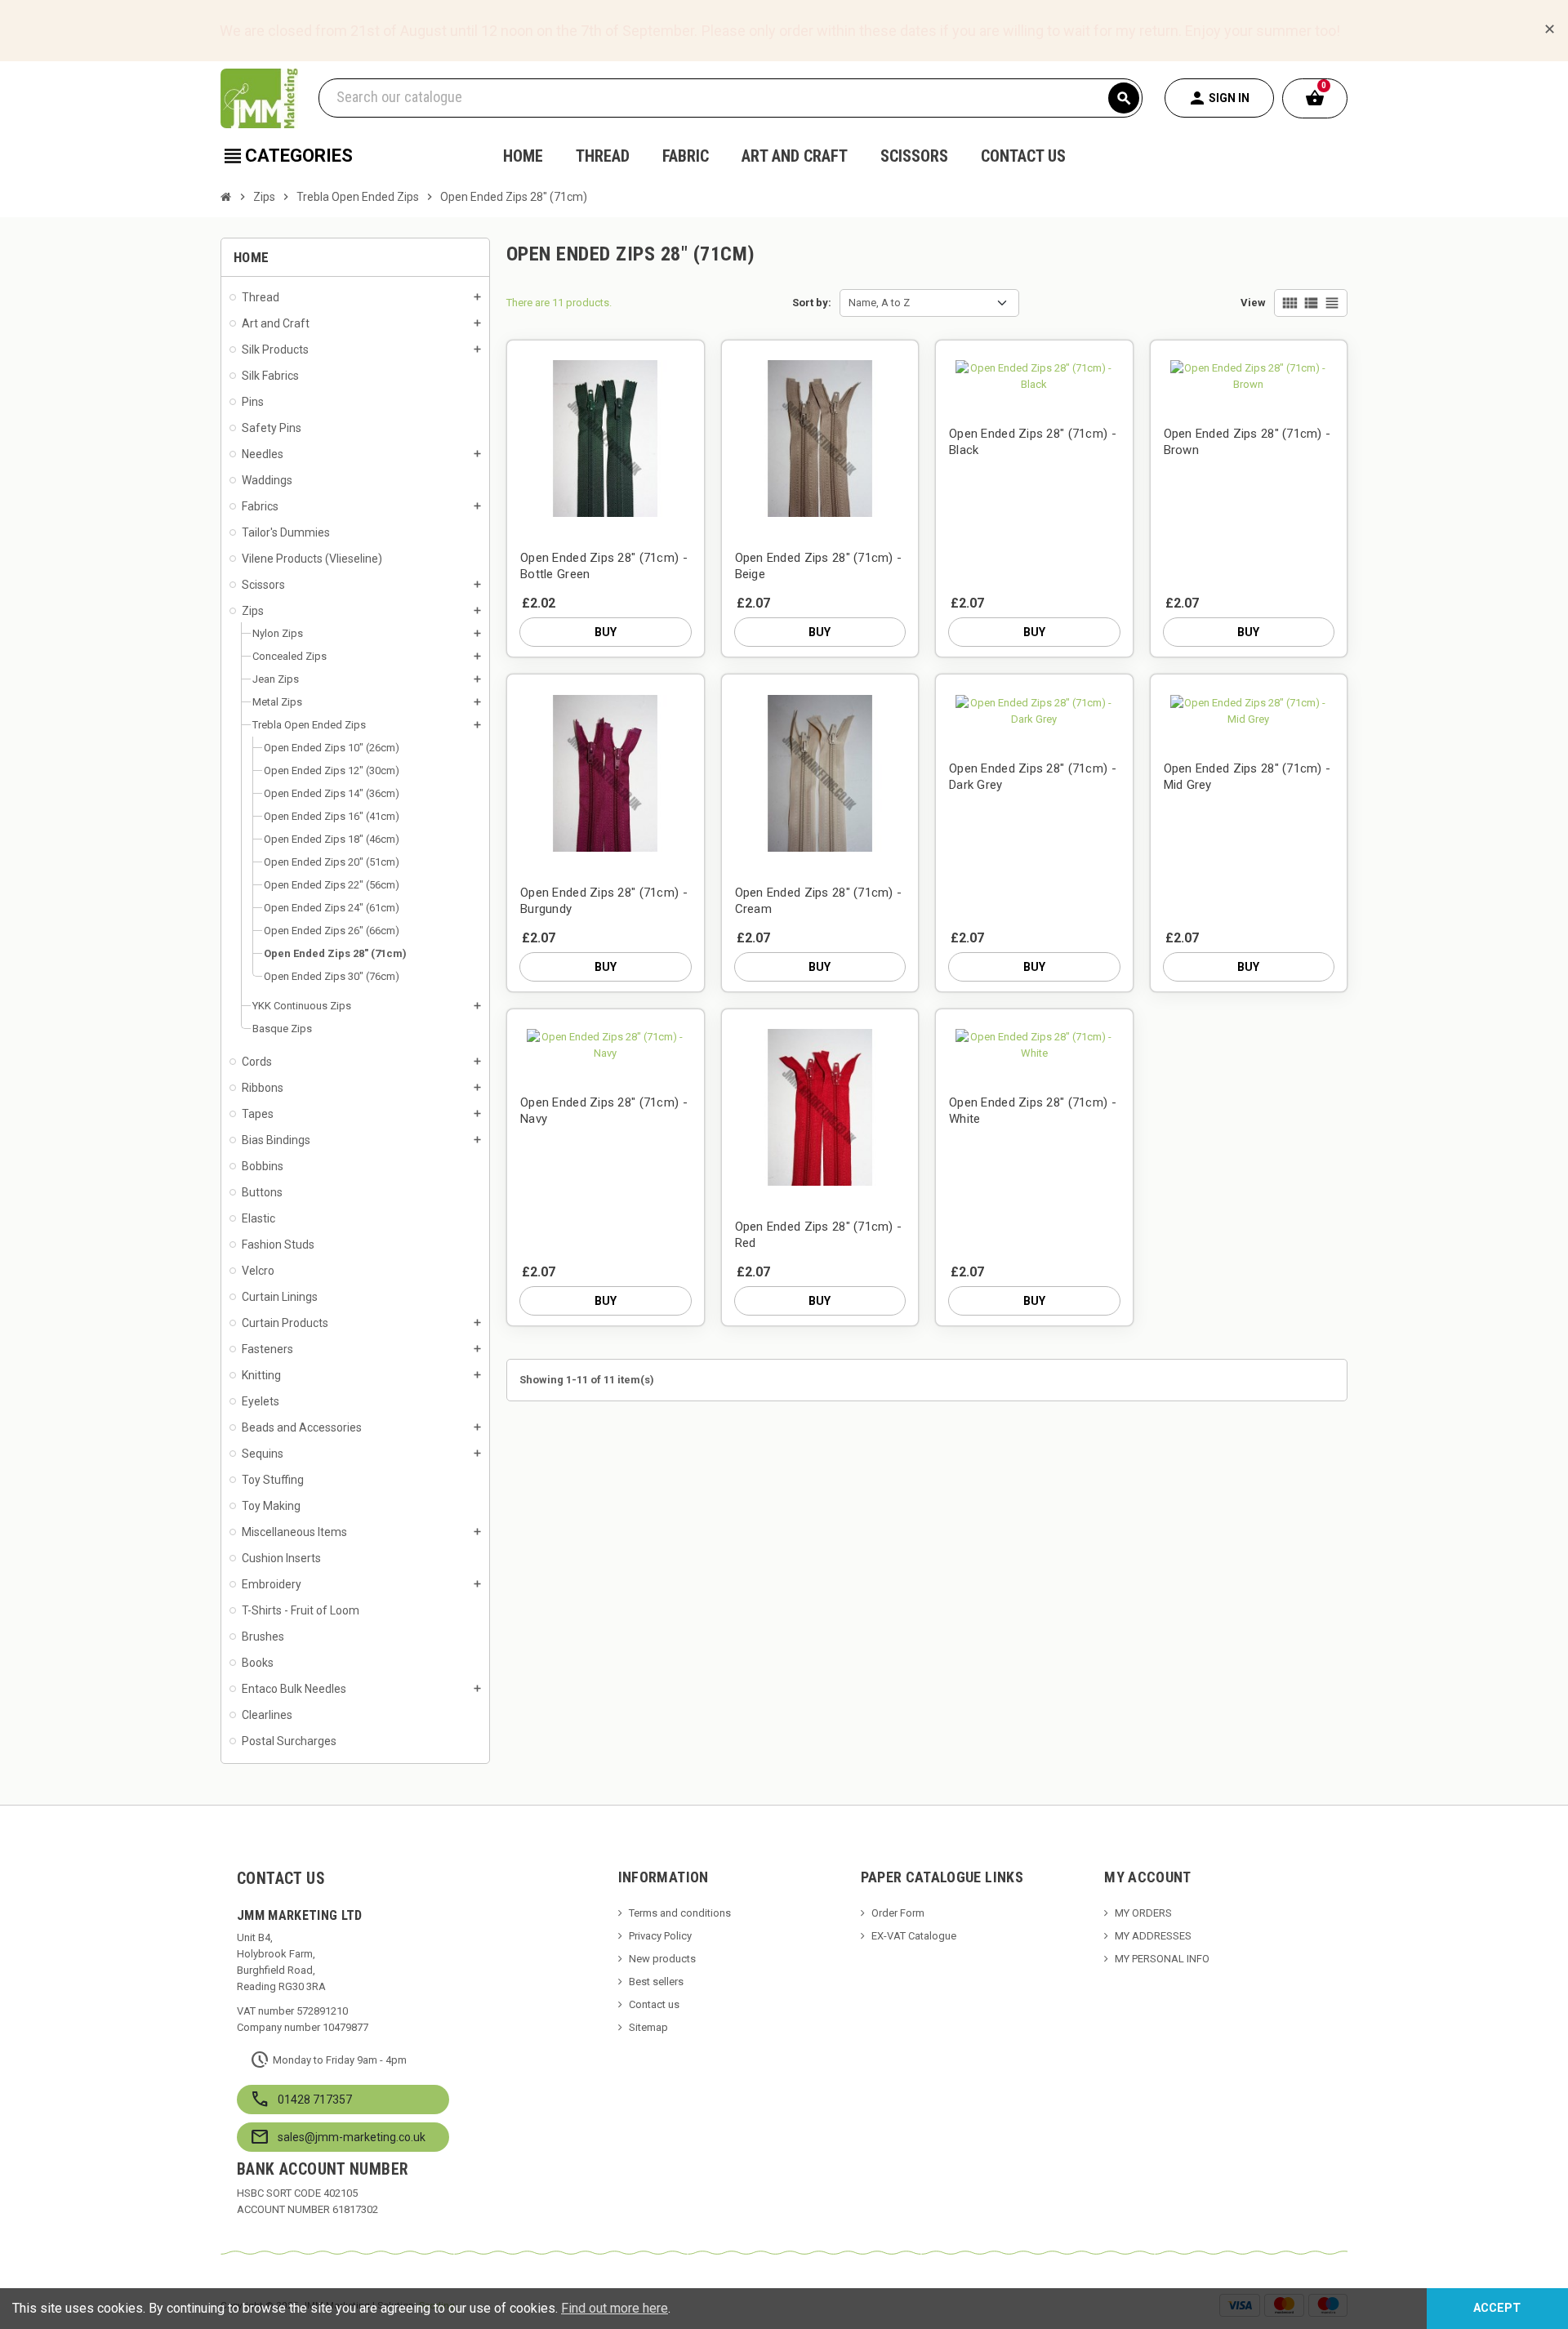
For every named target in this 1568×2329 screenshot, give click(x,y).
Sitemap (648, 2027)
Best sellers (656, 1982)
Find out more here (615, 2308)
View (1253, 303)
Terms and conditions (680, 1913)
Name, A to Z (879, 303)
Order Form (898, 1913)
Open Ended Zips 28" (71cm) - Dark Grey (1033, 777)
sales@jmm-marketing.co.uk (352, 2137)
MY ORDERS (1143, 1913)
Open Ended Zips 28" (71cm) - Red (819, 1235)
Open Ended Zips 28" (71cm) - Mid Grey (1247, 777)
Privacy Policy (660, 1936)
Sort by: (812, 303)
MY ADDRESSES (1153, 1936)
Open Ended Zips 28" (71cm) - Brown (1247, 442)
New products (662, 1959)
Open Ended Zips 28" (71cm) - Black (1033, 442)
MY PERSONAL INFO (1162, 1959)
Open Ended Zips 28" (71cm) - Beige (819, 566)
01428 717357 (315, 2100)
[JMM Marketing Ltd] (259, 98)
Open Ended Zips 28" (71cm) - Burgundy (604, 901)
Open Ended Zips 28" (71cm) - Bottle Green (604, 566)
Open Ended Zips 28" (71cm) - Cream (819, 901)
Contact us (654, 2004)
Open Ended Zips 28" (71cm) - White (1033, 1111)
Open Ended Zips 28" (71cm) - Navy (604, 1111)
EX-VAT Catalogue (914, 1936)
